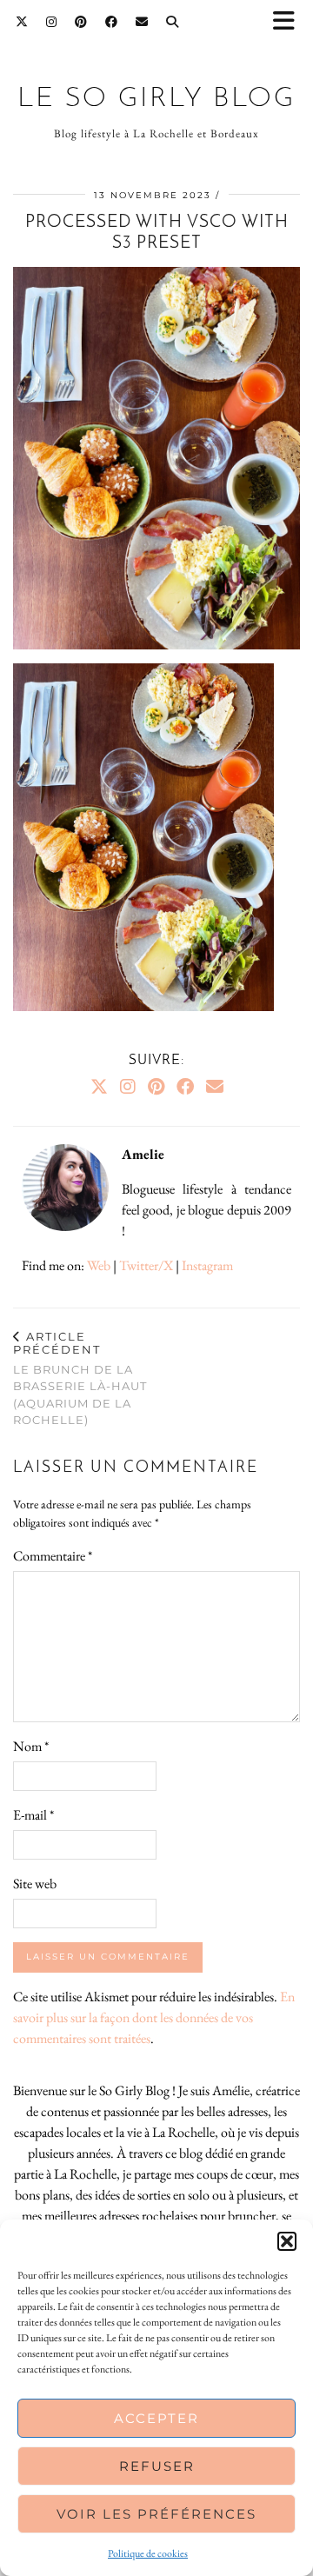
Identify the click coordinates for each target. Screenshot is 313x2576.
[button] (290, 22)
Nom (31, 1746)
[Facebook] (112, 22)
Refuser (157, 2466)
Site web (35, 1884)
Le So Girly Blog (156, 99)
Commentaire (53, 1556)
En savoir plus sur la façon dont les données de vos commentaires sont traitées (154, 2017)
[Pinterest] (81, 22)
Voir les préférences (156, 2514)
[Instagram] (52, 22)
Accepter (156, 2418)
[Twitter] (22, 22)
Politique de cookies (148, 2553)
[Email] (142, 22)
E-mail (33, 1815)
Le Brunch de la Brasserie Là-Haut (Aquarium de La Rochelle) (80, 1378)
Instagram (207, 1265)
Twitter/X (146, 1265)
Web (99, 1265)
